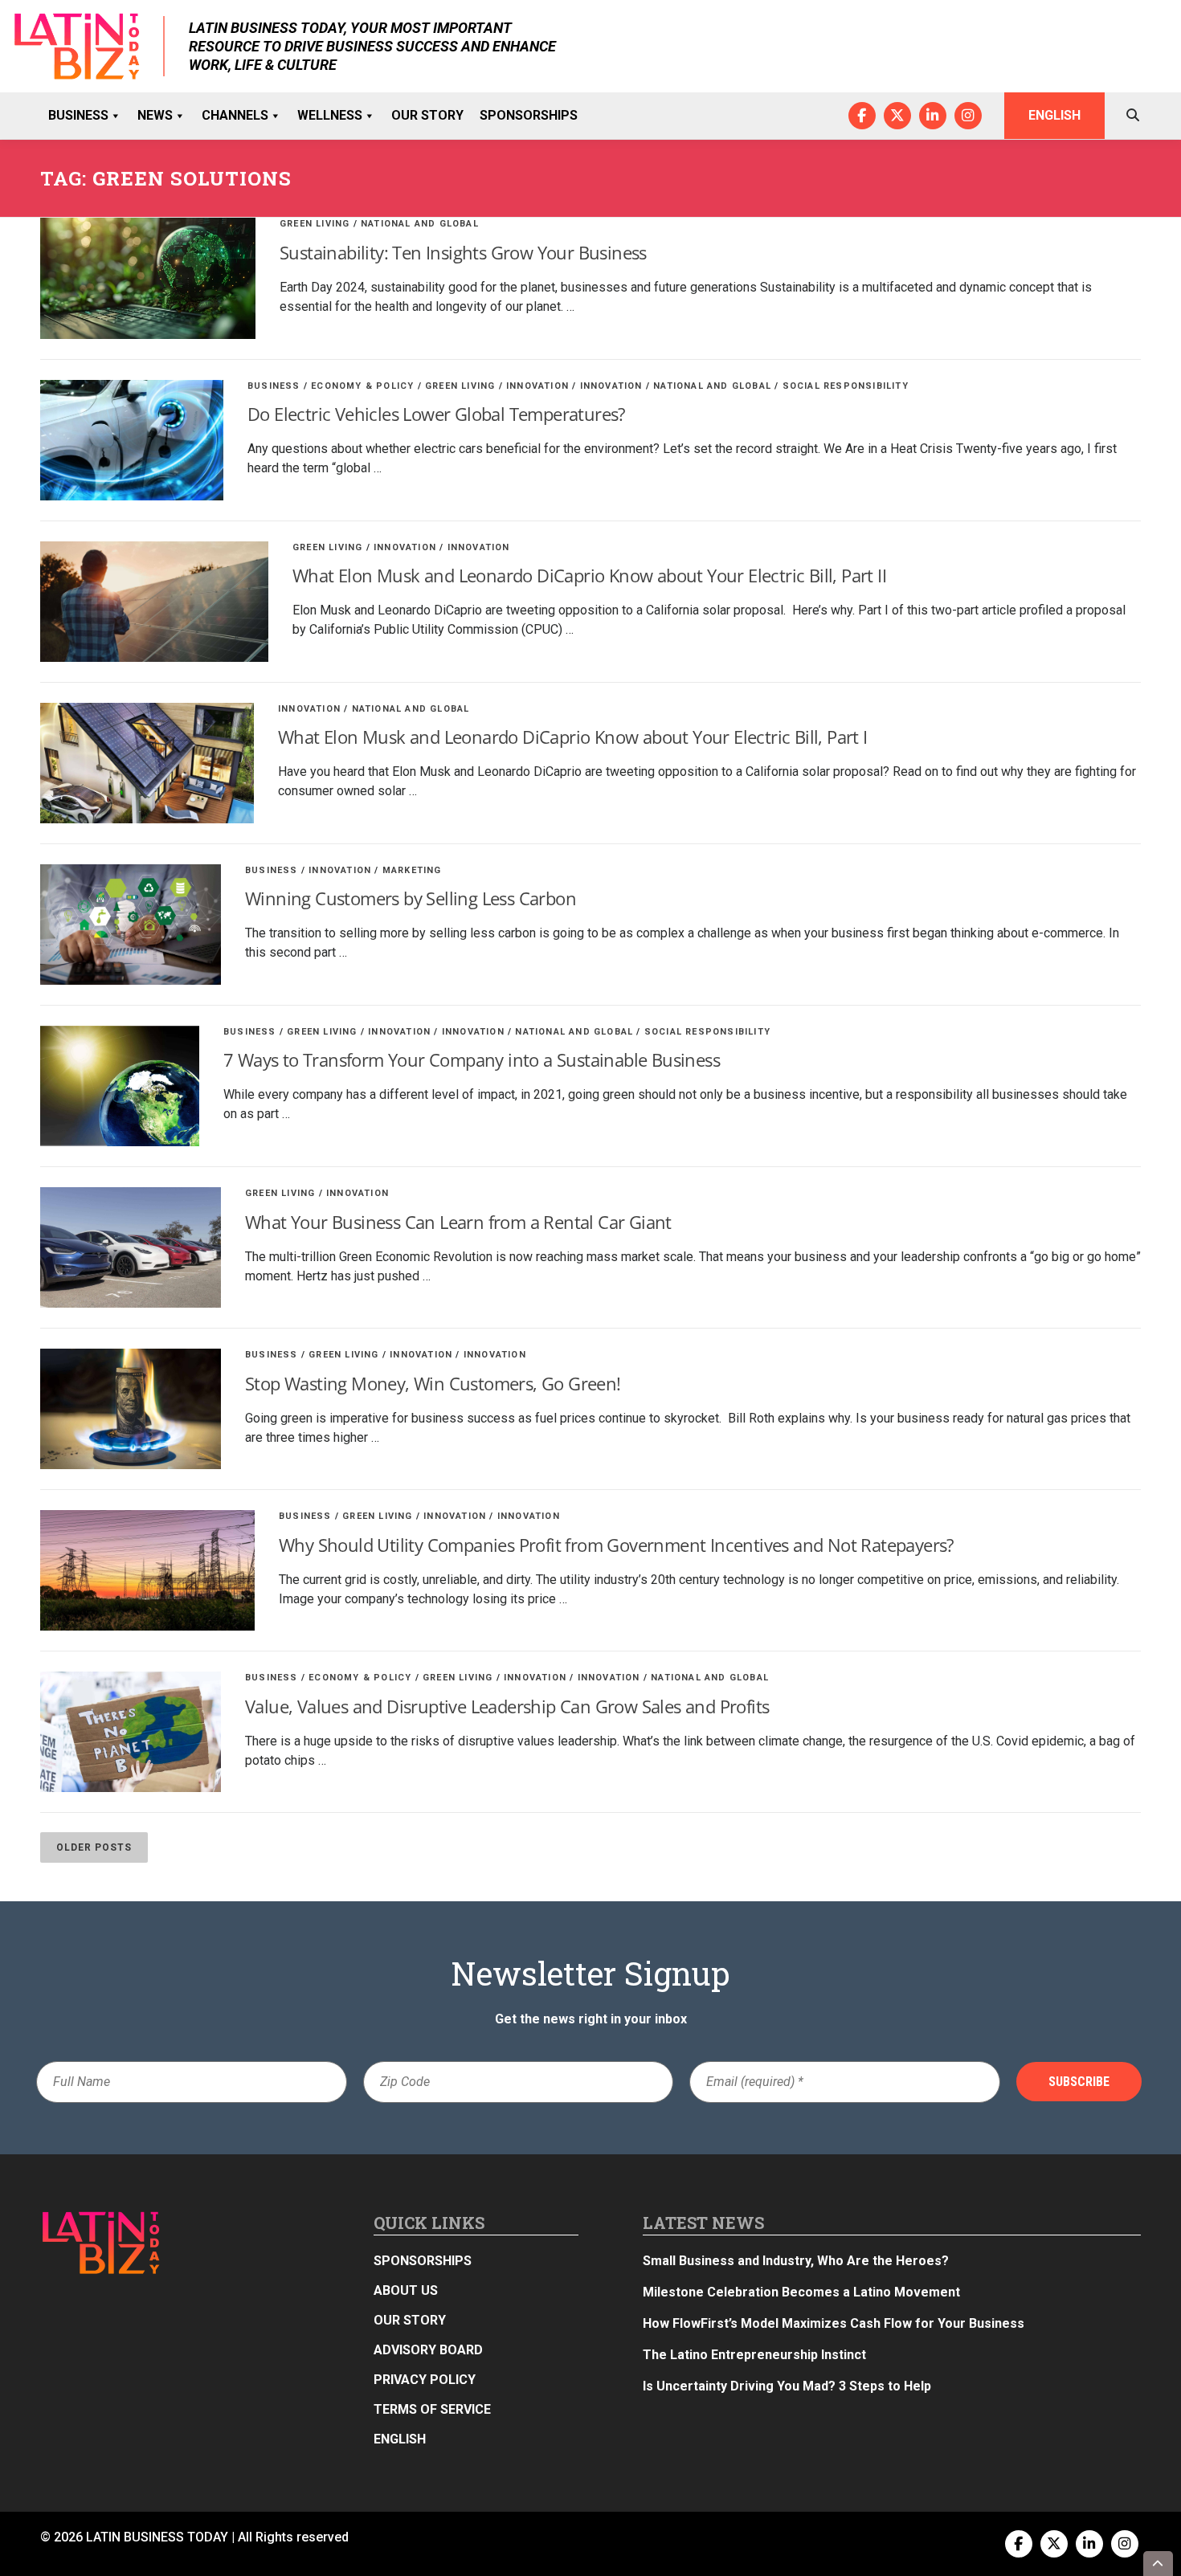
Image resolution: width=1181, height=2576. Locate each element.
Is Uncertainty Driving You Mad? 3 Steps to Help (787, 2386)
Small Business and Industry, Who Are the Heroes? (796, 2261)
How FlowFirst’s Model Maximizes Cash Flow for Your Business (834, 2323)
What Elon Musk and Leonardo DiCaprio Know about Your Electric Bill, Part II (589, 575)
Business (78, 115)
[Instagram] (968, 116)
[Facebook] (862, 116)
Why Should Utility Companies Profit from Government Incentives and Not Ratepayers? (617, 1545)
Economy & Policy (362, 386)
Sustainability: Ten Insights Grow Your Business (463, 252)
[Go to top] (1159, 2564)
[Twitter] (897, 116)
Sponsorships (529, 115)
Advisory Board (428, 2350)
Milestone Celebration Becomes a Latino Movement (803, 2292)
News (155, 115)
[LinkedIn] (933, 116)
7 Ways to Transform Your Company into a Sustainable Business (472, 1059)
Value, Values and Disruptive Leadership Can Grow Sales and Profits (507, 1706)
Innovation (537, 386)
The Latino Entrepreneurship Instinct (754, 2355)
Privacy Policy (425, 2380)
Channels (235, 115)
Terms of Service (432, 2409)
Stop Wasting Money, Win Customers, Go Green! (433, 1383)
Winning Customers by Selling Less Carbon (411, 898)
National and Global (420, 224)
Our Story (427, 115)
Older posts (94, 1847)
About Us (406, 2290)
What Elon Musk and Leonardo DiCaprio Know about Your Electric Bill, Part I (573, 737)
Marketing (412, 870)
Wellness (330, 115)
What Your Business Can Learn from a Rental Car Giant (458, 1222)
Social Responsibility (846, 386)
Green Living (315, 224)
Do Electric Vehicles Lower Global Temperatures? (437, 414)
